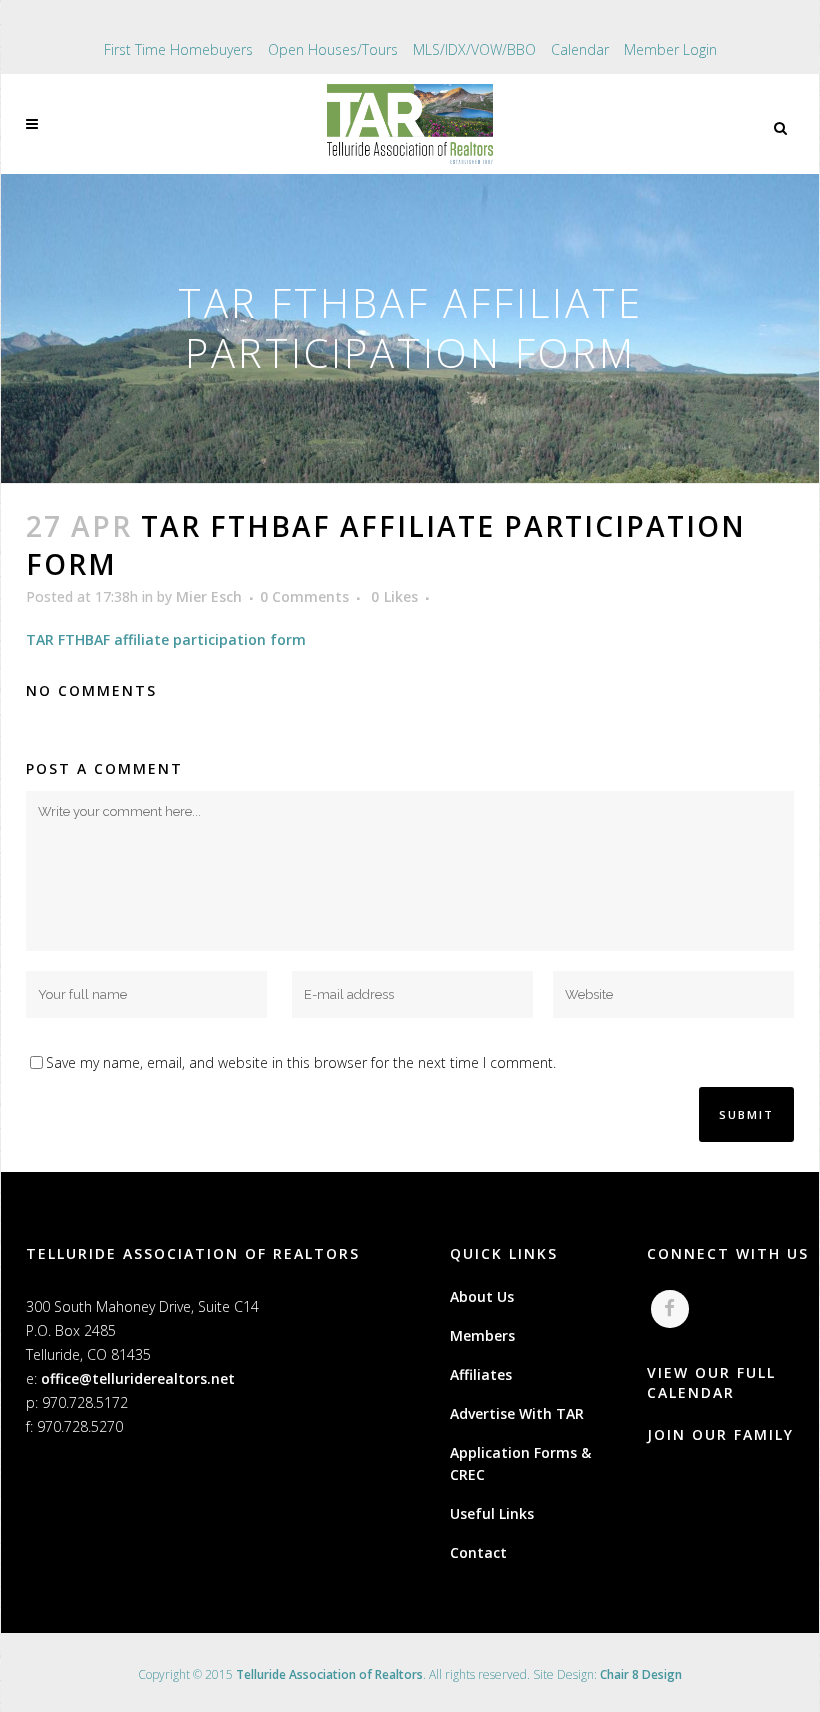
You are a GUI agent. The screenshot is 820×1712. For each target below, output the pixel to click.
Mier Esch (209, 596)
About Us (482, 1296)
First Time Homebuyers (178, 49)
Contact (478, 1552)
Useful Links (492, 1513)
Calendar (580, 49)
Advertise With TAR (517, 1413)
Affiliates (481, 1374)
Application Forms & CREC (520, 1463)
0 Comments (304, 596)
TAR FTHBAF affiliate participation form (166, 639)
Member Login (670, 49)
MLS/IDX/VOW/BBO (474, 49)
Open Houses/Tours (333, 49)
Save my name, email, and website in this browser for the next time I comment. (301, 1062)
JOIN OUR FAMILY (720, 1434)
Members (482, 1335)
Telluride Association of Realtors (329, 1674)
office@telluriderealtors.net (138, 1378)
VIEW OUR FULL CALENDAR (711, 1382)
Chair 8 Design (641, 1674)
